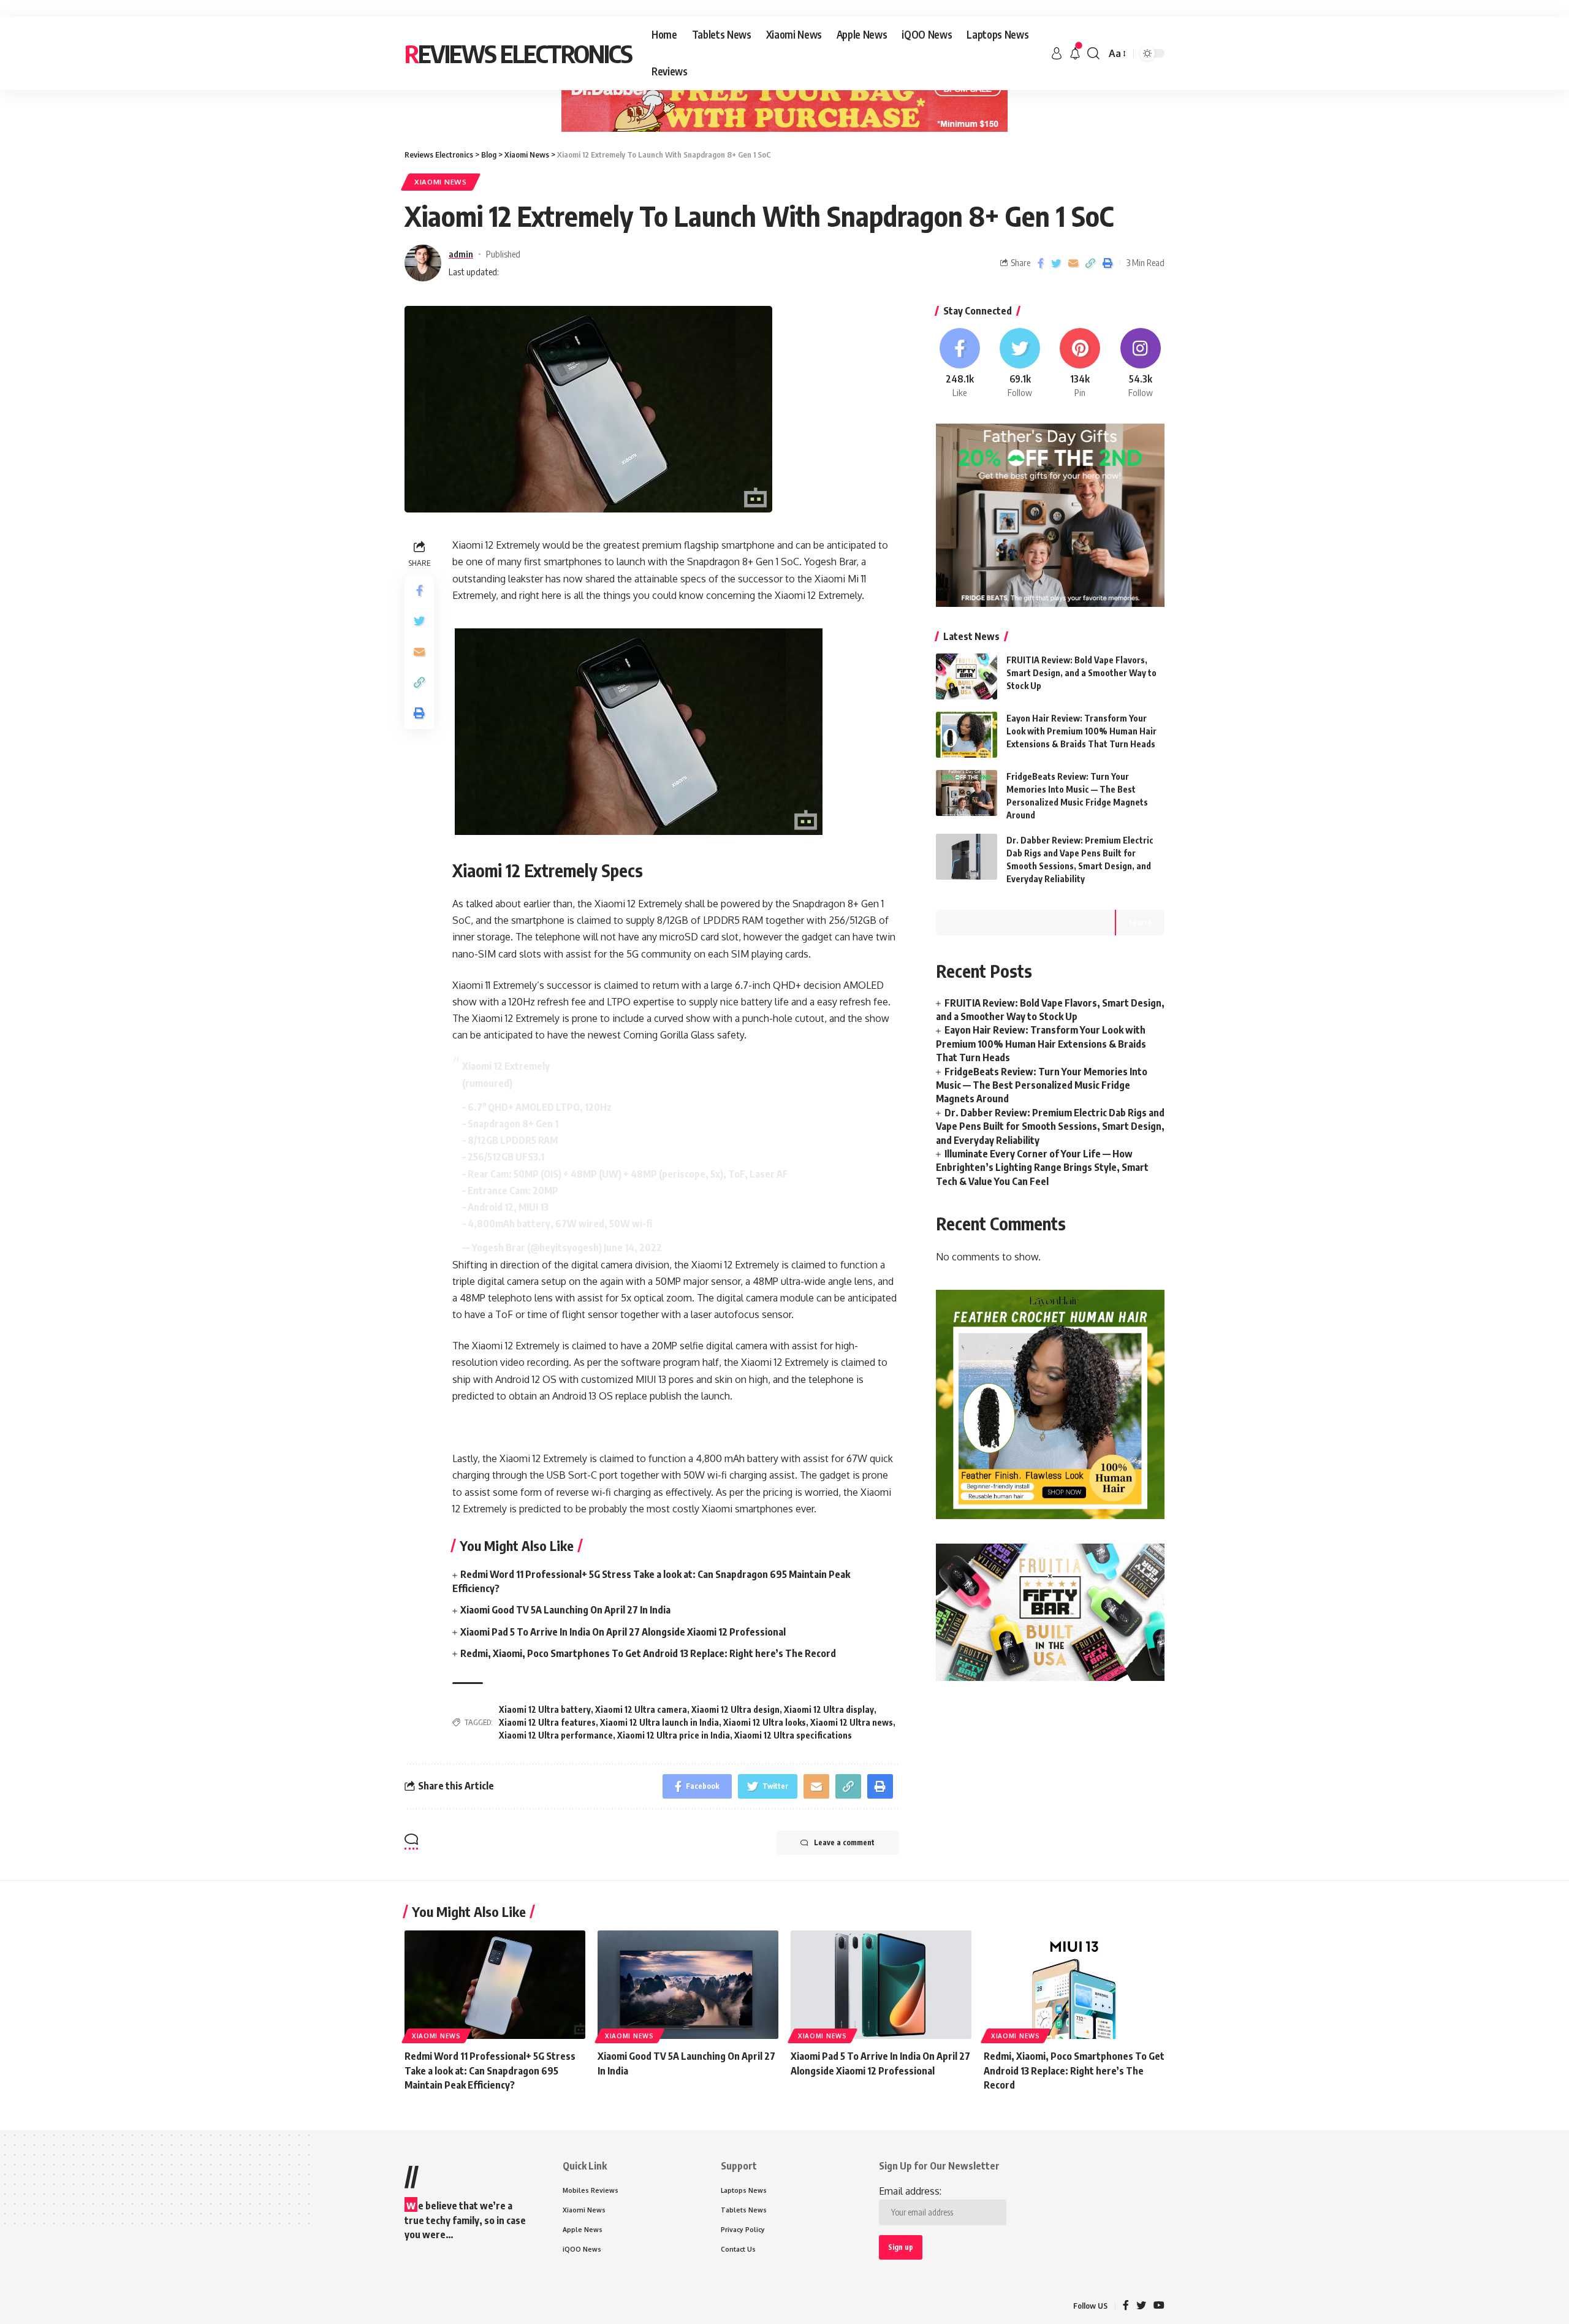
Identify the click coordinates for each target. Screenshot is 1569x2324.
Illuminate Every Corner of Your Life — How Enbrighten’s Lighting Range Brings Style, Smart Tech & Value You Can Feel (1042, 1168)
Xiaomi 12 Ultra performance (556, 1735)
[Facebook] (960, 364)
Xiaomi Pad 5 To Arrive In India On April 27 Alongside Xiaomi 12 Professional (623, 1632)
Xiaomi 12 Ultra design (735, 1709)
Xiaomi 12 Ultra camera (641, 1709)
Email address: (910, 2191)
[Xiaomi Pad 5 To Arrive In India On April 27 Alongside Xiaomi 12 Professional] (881, 1985)
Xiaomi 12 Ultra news (852, 1722)
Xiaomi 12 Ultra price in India (674, 1735)
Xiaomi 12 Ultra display (829, 1709)
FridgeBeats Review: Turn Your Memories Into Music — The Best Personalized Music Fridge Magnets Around (1042, 1085)
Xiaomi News (441, 182)
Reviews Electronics (518, 53)
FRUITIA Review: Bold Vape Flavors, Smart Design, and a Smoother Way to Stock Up (1081, 673)
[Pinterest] (1080, 364)
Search (1140, 922)
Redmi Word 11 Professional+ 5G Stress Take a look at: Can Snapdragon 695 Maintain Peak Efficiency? (490, 2070)
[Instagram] (1141, 364)
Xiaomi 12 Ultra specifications (793, 1735)
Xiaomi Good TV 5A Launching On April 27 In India (565, 1610)
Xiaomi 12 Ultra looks (765, 1722)
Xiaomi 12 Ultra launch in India (659, 1722)
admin (461, 254)
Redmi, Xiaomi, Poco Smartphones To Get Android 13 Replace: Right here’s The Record (648, 1653)
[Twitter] (1020, 364)
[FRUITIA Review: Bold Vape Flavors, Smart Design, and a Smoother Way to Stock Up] (967, 676)
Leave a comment (844, 1842)
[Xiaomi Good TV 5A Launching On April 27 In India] (688, 1985)
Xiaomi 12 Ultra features (547, 1722)
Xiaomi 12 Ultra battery (545, 1709)
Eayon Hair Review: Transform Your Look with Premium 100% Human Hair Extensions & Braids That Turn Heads (1081, 731)
